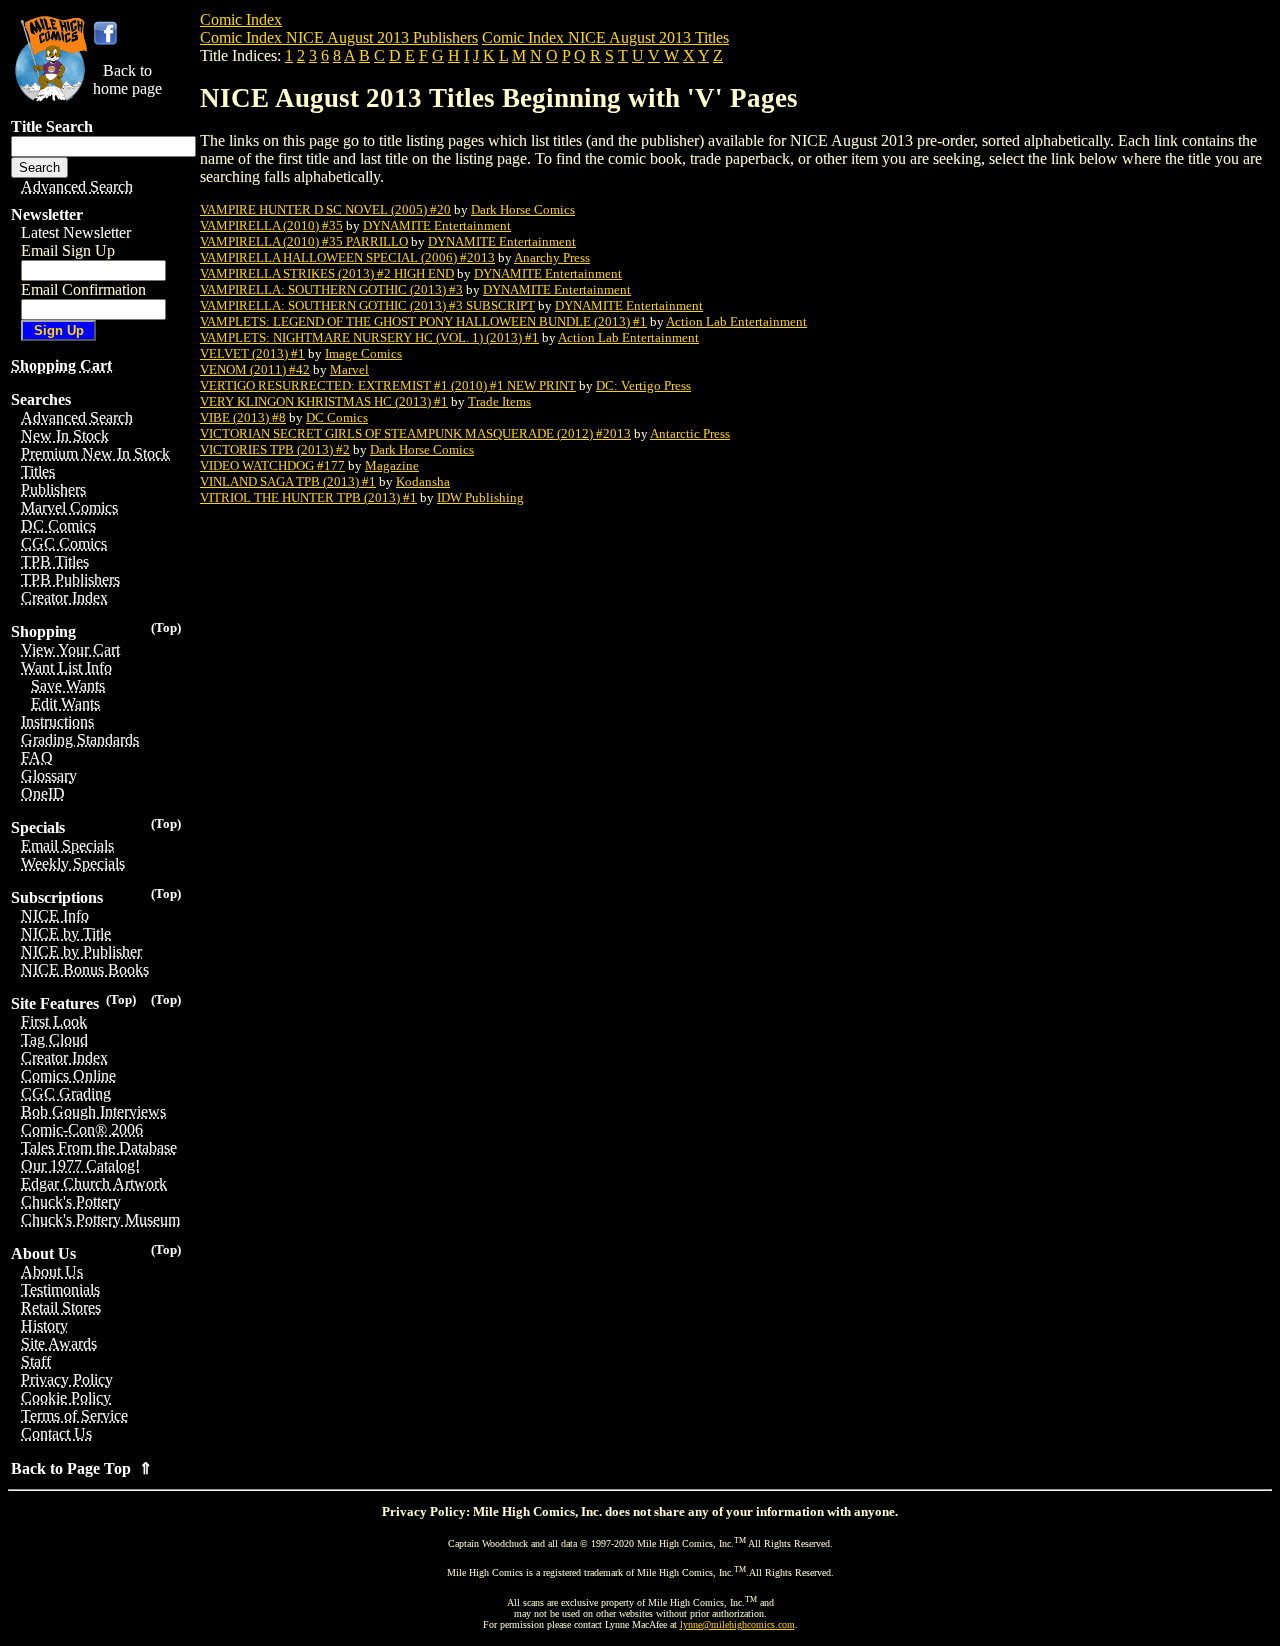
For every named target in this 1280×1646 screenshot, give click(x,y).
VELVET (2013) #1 (252, 353)
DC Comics (337, 417)
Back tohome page (127, 79)
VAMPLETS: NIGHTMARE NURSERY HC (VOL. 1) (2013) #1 (369, 337)
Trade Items (499, 401)
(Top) (166, 627)
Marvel (349, 369)
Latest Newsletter (76, 232)
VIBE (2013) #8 (243, 417)
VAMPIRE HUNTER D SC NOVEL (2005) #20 (325, 209)
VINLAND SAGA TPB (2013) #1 (288, 481)
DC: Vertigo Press (643, 385)
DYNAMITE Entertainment (437, 225)
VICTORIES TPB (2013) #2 (275, 449)
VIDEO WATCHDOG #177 (272, 465)
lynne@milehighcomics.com (737, 1624)
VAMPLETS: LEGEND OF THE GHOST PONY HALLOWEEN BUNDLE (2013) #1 (423, 321)
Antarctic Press (690, 433)
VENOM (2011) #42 (255, 369)
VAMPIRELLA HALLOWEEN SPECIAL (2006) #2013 (347, 257)
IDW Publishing (480, 497)
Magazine (392, 465)
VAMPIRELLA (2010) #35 (271, 225)
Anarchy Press (552, 257)
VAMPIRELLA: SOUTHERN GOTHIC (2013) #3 (331, 289)
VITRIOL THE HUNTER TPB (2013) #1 (308, 497)
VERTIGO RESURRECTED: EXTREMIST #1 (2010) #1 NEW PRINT (388, 385)
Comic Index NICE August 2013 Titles (605, 37)
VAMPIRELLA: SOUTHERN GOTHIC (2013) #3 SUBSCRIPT (367, 305)
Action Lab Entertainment (736, 321)
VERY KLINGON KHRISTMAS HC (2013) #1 (324, 401)
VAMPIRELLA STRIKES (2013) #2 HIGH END (327, 273)
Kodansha (423, 481)
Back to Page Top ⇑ (81, 1468)
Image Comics (363, 353)
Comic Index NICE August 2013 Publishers (339, 37)
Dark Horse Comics (523, 209)
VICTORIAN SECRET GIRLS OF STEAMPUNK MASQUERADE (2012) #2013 (415, 433)
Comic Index (241, 19)
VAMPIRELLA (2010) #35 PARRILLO (304, 241)
